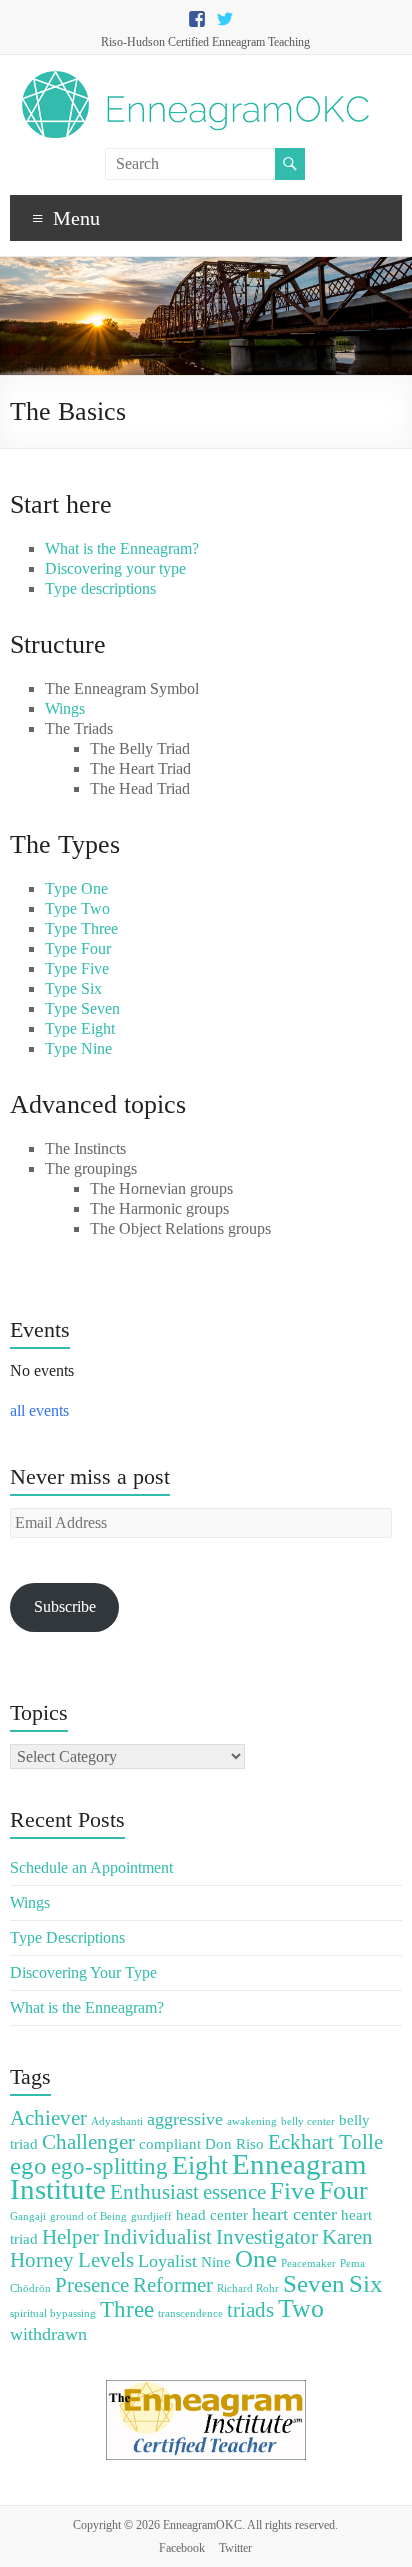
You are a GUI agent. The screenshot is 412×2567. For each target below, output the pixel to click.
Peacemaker (308, 2263)
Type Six (73, 988)
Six (366, 2283)
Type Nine (78, 1048)
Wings (65, 708)
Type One (76, 888)
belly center (308, 2121)
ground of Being (88, 2216)
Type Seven (82, 1008)
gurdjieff (151, 2216)
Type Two (77, 908)
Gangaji (28, 2216)
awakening (252, 2121)
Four (343, 2190)
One (256, 2258)
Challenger (88, 2142)
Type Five (77, 968)
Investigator (267, 2237)
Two (301, 2308)
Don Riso (234, 2143)
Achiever (48, 2118)
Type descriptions (100, 588)
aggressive (185, 2119)
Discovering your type (115, 568)
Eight (200, 2165)
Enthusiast (154, 2192)
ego (28, 2165)
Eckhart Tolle (325, 2142)
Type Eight (80, 1028)
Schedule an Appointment (91, 1867)
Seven (314, 2283)
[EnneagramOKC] (196, 79)
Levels (106, 2260)
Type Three (81, 928)
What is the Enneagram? (122, 548)
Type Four (78, 948)
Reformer (173, 2285)
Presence (92, 2285)
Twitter (235, 2548)
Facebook (182, 2548)
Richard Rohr (248, 2288)
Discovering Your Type (83, 1972)
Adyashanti (117, 2121)
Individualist (157, 2237)
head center (212, 2214)
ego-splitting (109, 2166)
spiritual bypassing (53, 2313)
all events (39, 1410)
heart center (294, 2214)
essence (234, 2192)
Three (127, 2309)
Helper (70, 2237)
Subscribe (65, 1606)
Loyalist (167, 2261)
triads (250, 2310)
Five (292, 2190)
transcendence (190, 2313)
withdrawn (48, 2334)
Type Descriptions (67, 1937)
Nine (216, 2261)
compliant (170, 2143)
